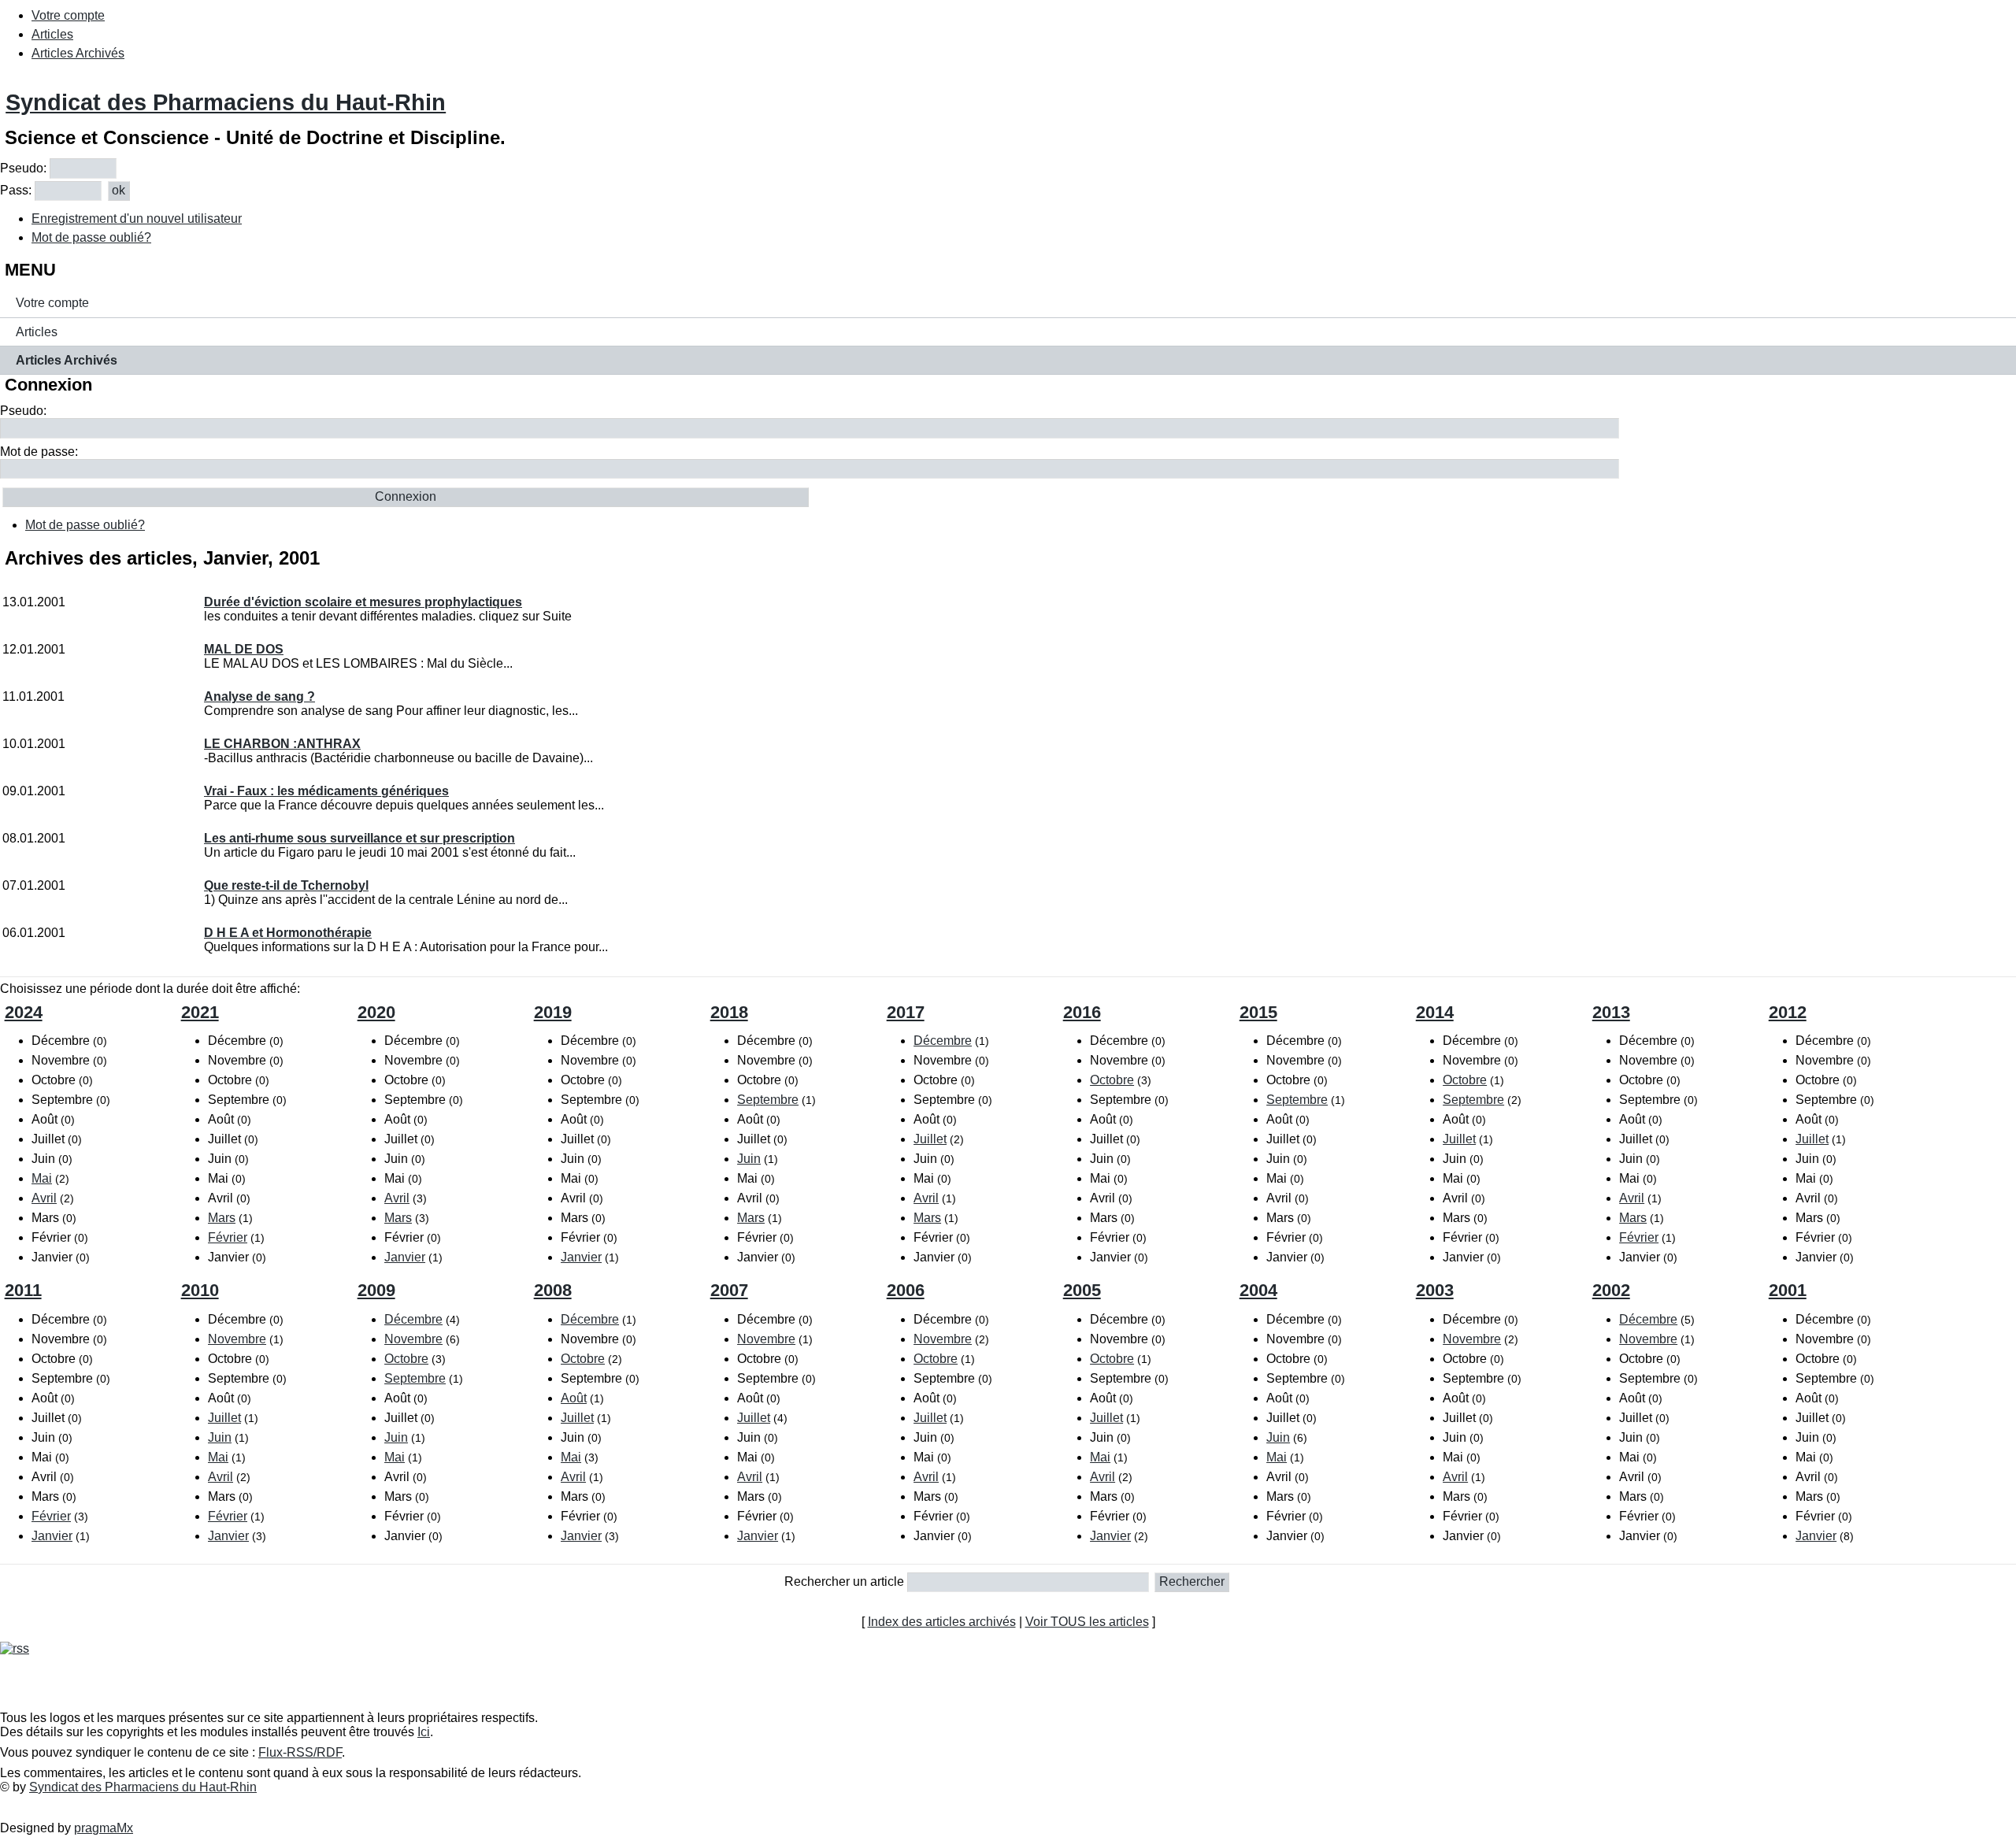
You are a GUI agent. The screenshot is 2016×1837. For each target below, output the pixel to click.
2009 (376, 1290)
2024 (24, 1012)
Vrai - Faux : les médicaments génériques (326, 791)
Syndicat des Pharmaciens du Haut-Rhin (226, 102)
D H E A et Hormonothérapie (288, 933)
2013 (1611, 1012)
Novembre (237, 1339)
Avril (44, 1198)
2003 (1435, 1290)
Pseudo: (23, 168)
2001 (1788, 1290)
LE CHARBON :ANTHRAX (282, 744)
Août (574, 1398)
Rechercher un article (844, 1581)
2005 (1082, 1290)
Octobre (1112, 1080)
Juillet (930, 1139)
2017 (906, 1012)
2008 (553, 1290)
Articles (52, 34)
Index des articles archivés (942, 1622)
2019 (553, 1012)
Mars (222, 1218)
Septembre (768, 1100)
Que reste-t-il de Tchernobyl (286, 885)
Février (228, 1237)
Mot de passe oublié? (91, 237)
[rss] (15, 1648)
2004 (1258, 1290)
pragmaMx (104, 1828)
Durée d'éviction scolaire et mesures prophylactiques (363, 602)
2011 (23, 1290)
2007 (729, 1290)
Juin (749, 1159)
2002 (1611, 1290)
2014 (1435, 1012)
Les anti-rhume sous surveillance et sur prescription (359, 838)
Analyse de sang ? (259, 696)
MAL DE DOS (244, 649)
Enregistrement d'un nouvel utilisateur (137, 219)
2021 (200, 1012)
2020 (376, 1012)
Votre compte (68, 15)
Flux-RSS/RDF (300, 1752)
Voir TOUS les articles (1087, 1622)
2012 (1788, 1012)
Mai (42, 1178)
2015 (1258, 1012)
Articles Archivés (78, 53)
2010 (200, 1290)
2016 (1082, 1012)
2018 (729, 1012)
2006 (906, 1290)
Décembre (943, 1041)
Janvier (405, 1257)
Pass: (16, 190)
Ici (424, 1732)
